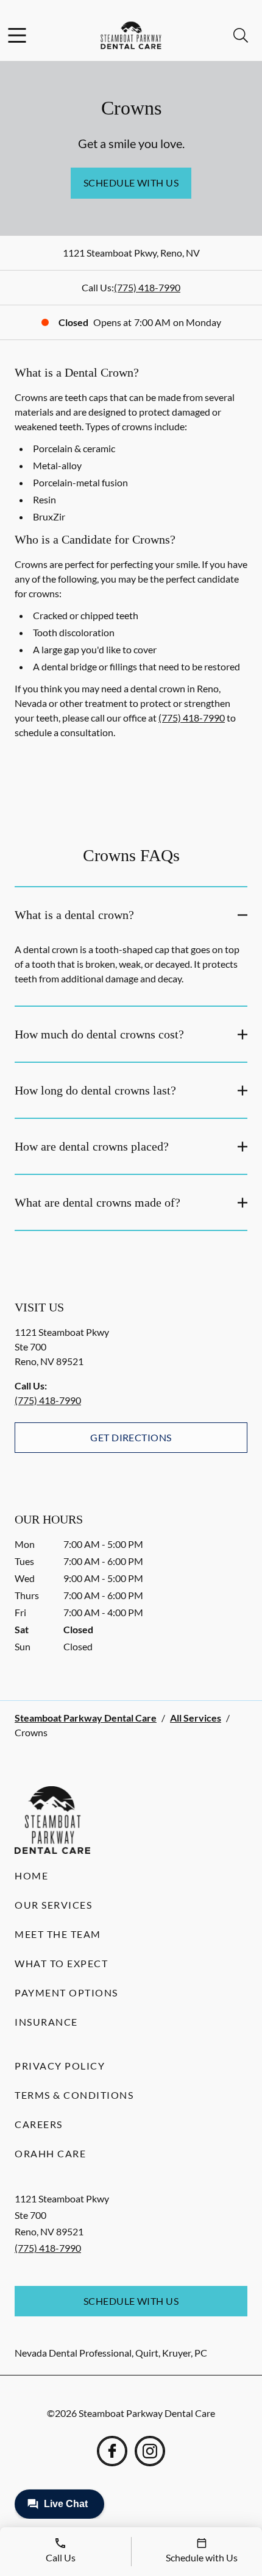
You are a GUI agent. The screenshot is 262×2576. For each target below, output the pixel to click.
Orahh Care (50, 2153)
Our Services (53, 1905)
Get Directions (131, 1437)
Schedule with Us (131, 183)
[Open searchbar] (241, 35)
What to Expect (61, 1963)
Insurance (46, 2022)
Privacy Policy (60, 2066)
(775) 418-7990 (147, 287)
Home (31, 1875)
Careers (39, 2124)
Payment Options (66, 1992)
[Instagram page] (150, 2451)
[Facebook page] (112, 2451)
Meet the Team (58, 1934)
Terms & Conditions (74, 2095)
